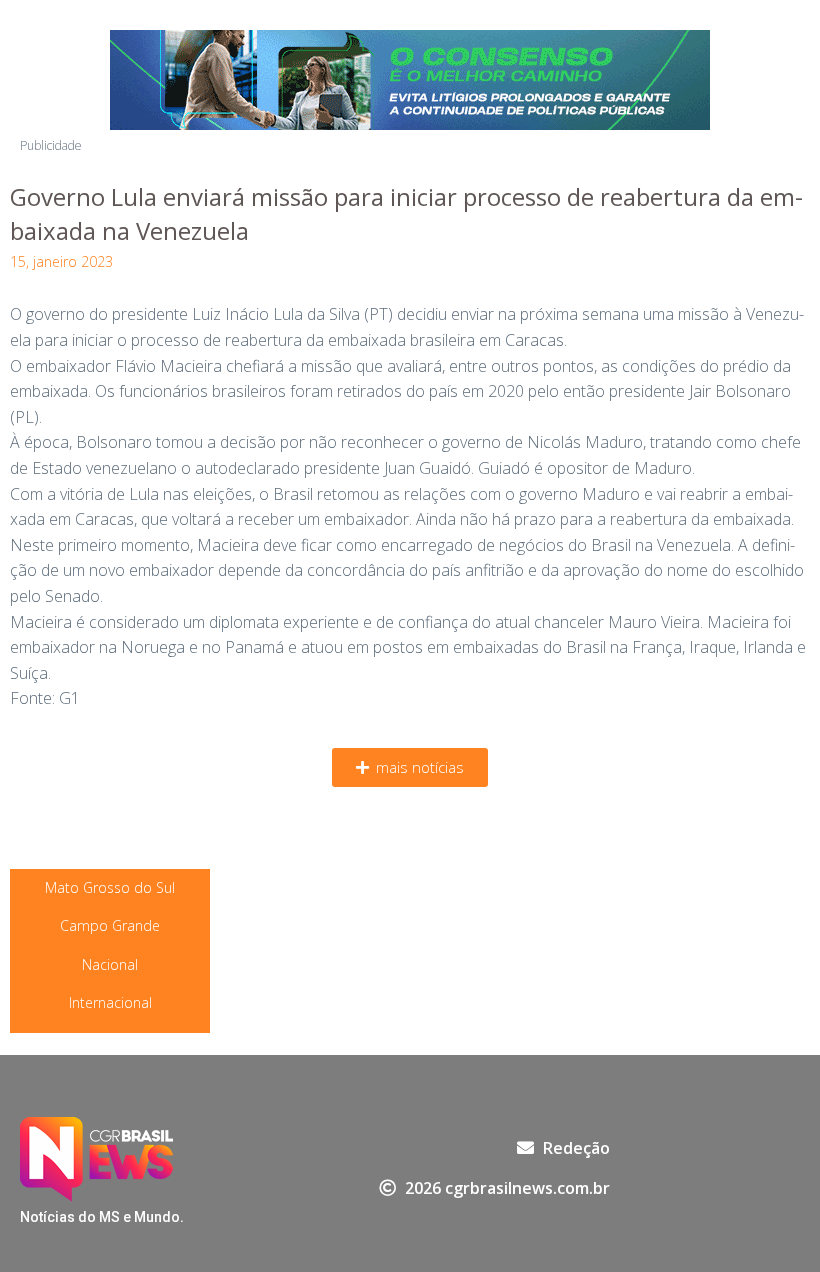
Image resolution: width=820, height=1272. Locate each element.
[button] (410, 767)
